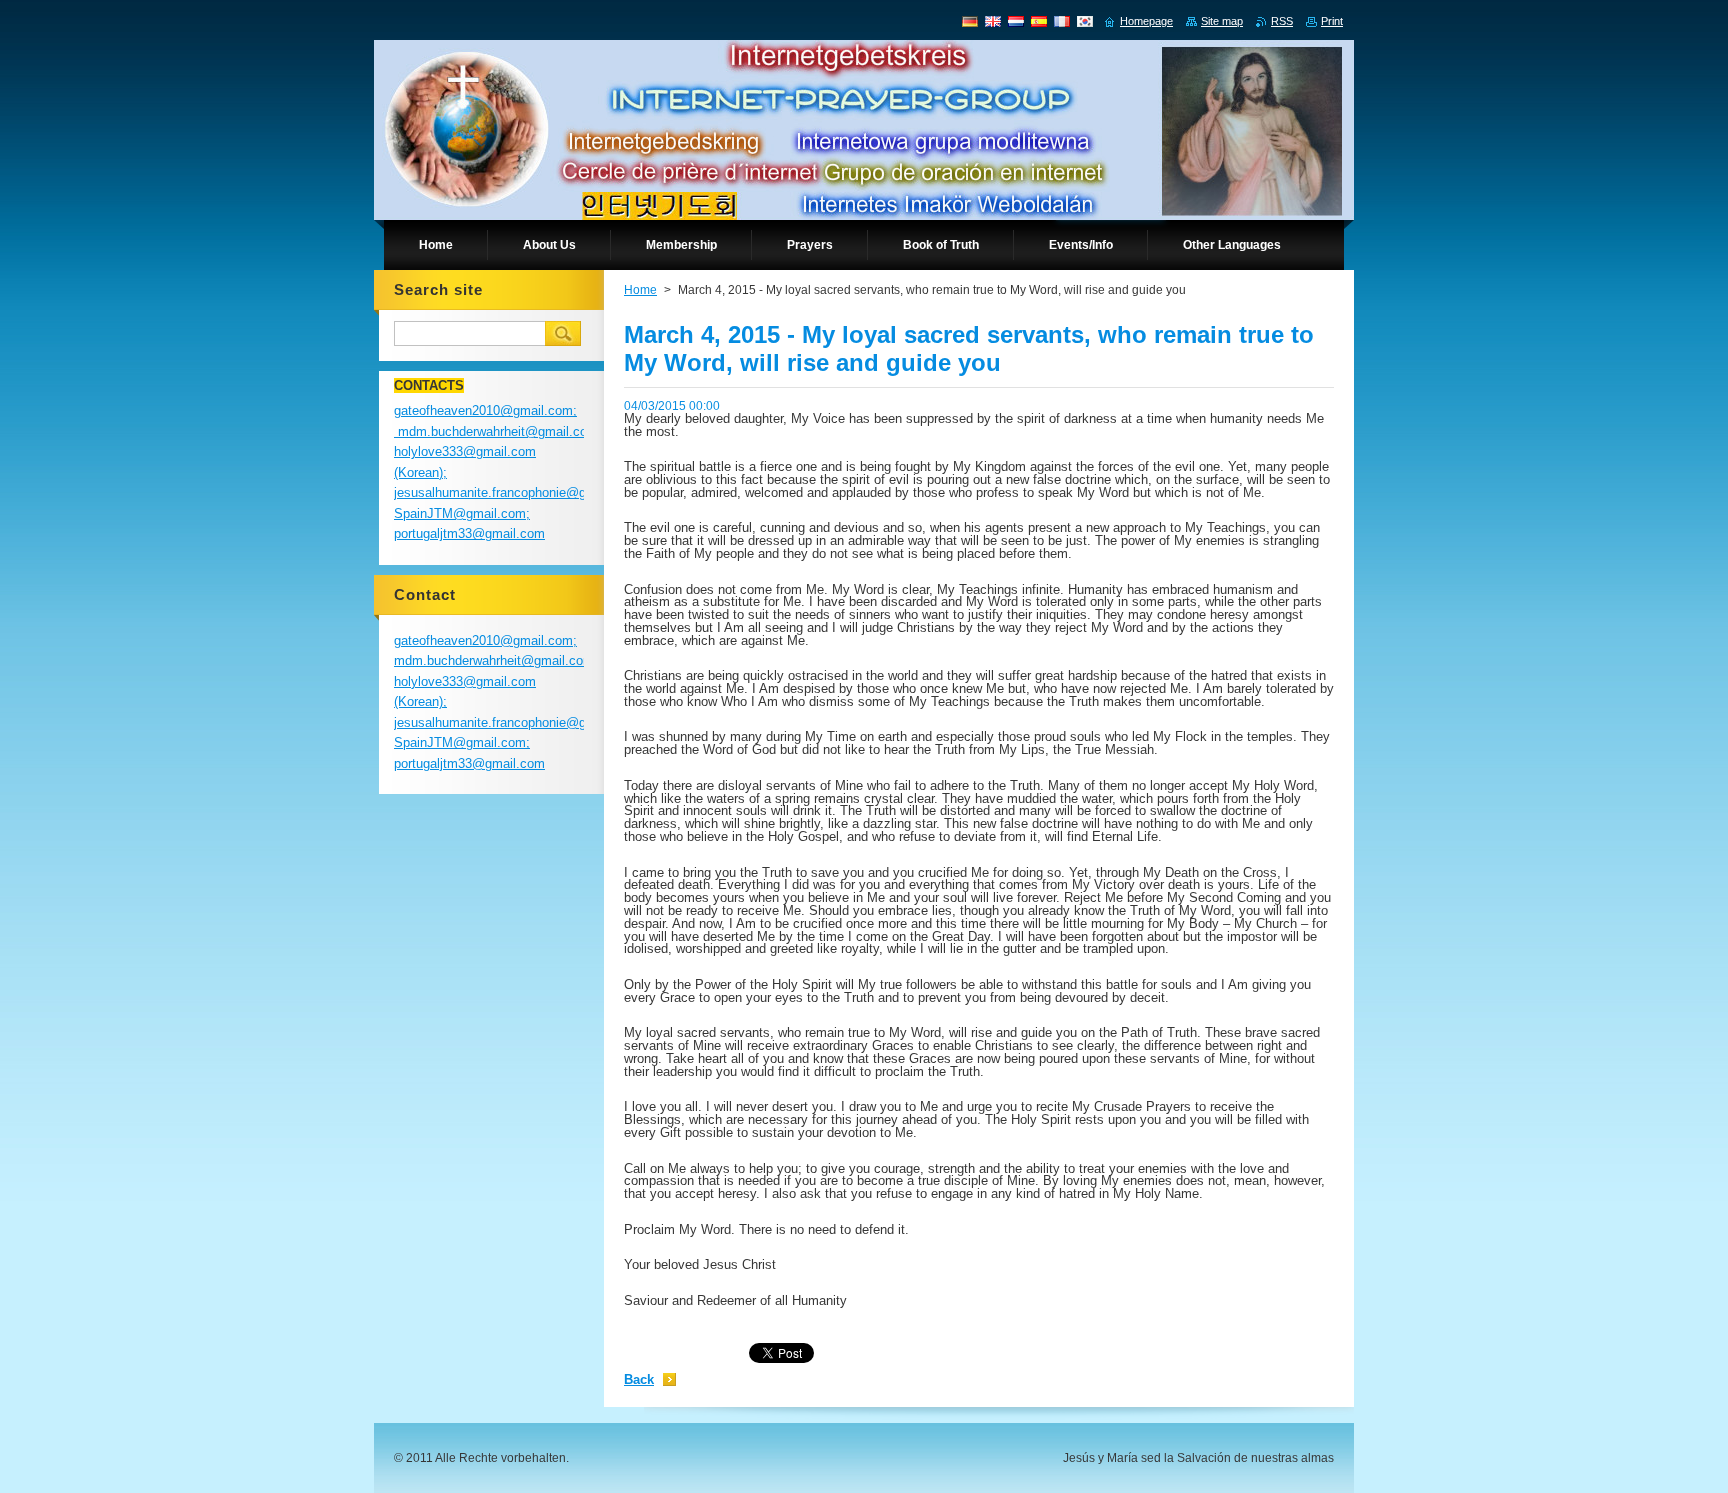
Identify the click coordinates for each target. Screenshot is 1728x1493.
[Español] (1039, 21)
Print (1332, 21)
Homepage (1146, 21)
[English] (993, 21)
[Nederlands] (1016, 21)
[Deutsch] (970, 21)
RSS (1282, 21)
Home (640, 290)
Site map (1222, 21)
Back (639, 1379)
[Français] (1062, 21)
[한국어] (1085, 21)
